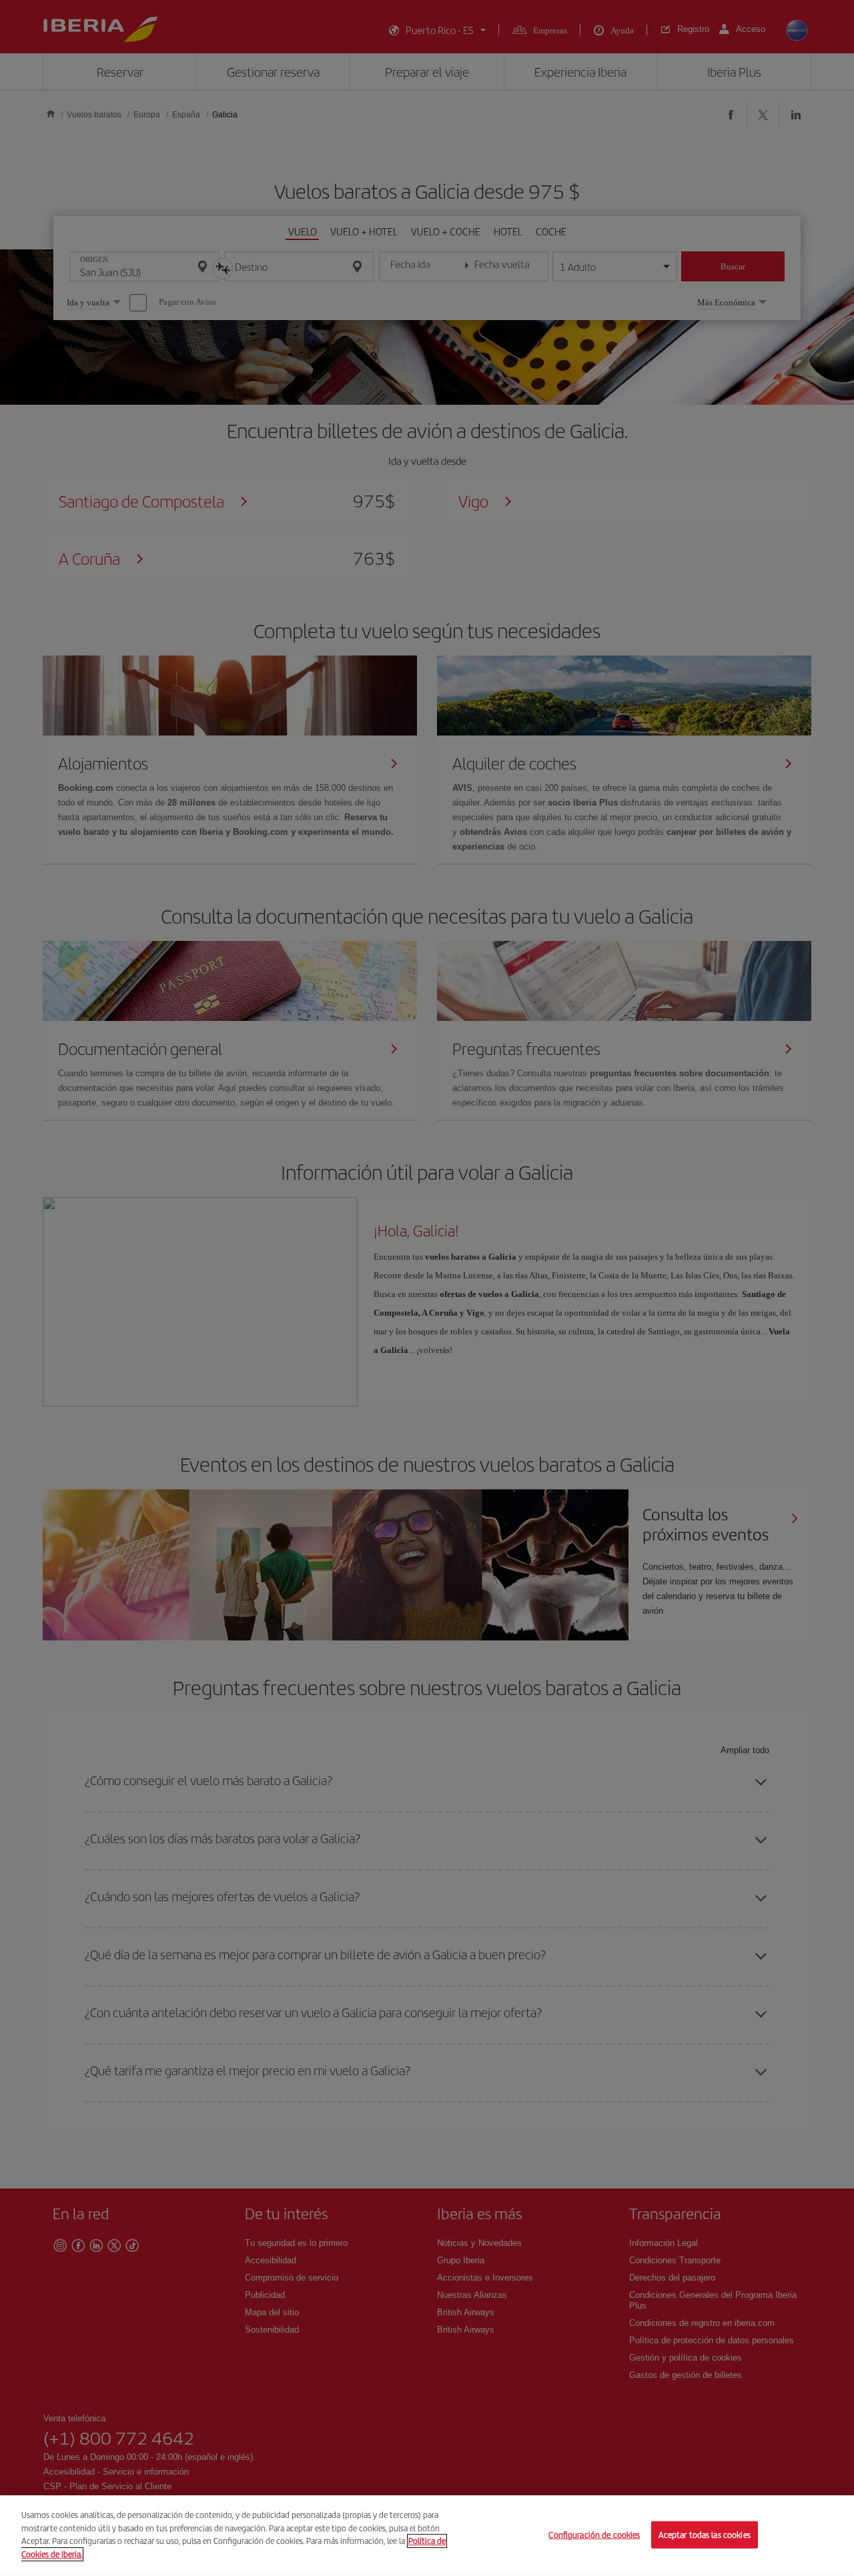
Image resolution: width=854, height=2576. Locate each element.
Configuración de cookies (594, 2534)
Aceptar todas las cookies (705, 2534)
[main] (427, 2536)
